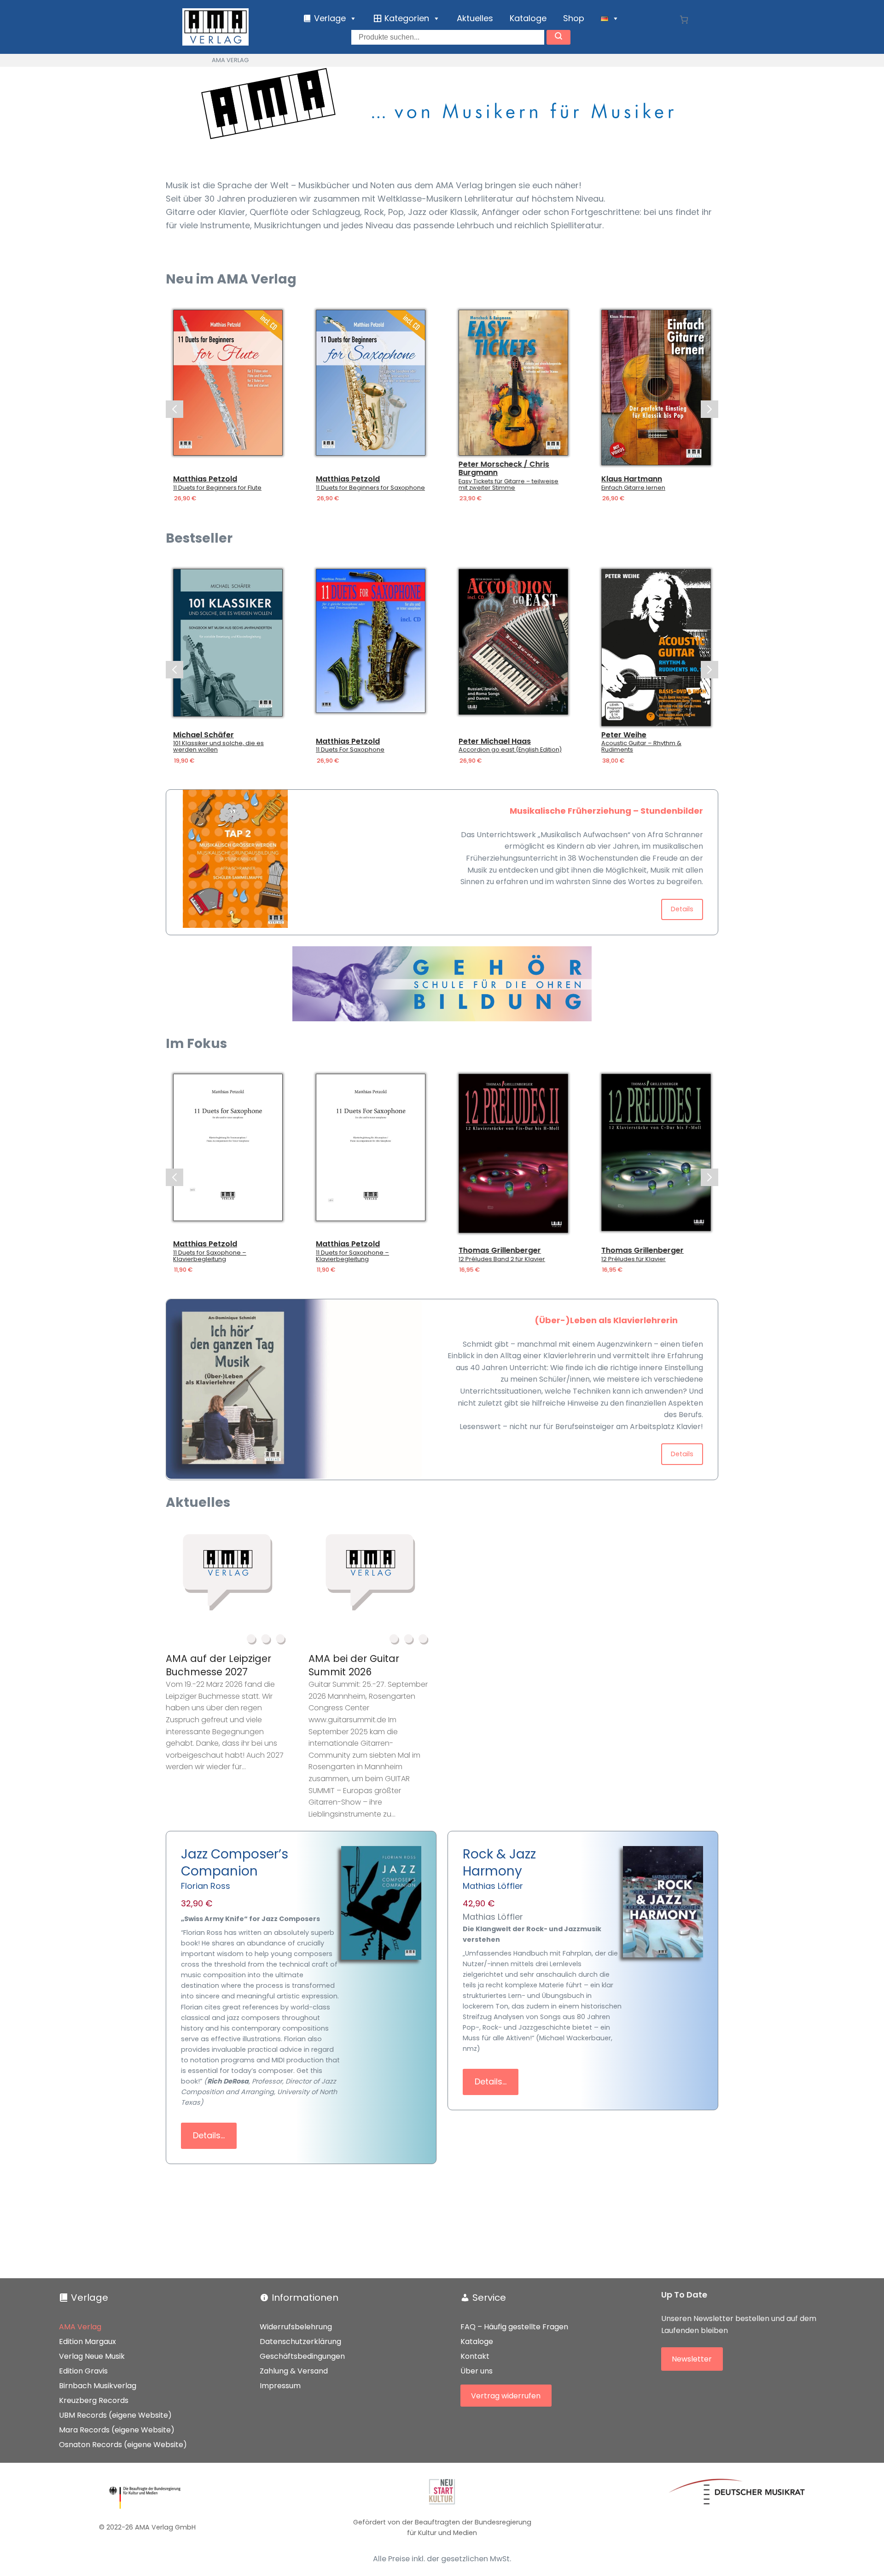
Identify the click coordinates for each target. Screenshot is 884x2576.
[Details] (183, 383)
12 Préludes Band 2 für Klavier (502, 1259)
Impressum (280, 2386)
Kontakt (475, 2356)
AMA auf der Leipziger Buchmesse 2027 (218, 1665)
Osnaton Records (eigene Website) (123, 2445)
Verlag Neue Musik (92, 2356)
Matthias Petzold (160, 479)
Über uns (477, 2371)
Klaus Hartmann (587, 479)
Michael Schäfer (204, 735)
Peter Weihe (624, 735)
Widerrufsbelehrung (296, 2327)
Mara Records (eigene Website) (117, 2430)
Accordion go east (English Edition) (510, 750)
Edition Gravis (83, 2371)
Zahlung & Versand (294, 2371)
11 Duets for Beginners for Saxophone (326, 488)
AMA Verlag (80, 2327)
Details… (209, 2135)
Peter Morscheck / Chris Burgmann (459, 468)
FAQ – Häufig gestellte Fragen (514, 2327)
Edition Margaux (87, 2342)
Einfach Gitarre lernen (589, 488)
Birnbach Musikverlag (98, 2386)
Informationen (305, 2298)
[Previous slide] (174, 409)
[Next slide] (710, 409)
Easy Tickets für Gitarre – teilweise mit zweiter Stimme (464, 485)
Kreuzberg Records (94, 2400)
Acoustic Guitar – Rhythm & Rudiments (641, 747)
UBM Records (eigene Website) (115, 2415)
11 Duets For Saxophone (350, 750)
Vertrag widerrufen (506, 2395)
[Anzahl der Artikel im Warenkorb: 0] (684, 20)
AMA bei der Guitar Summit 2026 (354, 1665)
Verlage (90, 2298)
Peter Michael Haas (495, 741)
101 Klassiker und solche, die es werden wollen (218, 747)
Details (682, 909)
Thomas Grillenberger (500, 1250)
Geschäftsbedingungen (302, 2356)
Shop (574, 18)
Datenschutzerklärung (300, 2342)
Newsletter (692, 2359)
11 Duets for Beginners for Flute (173, 488)
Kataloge (528, 18)
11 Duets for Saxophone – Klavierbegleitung (210, 1256)
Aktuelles (475, 18)
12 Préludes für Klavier (634, 1259)
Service (489, 2298)
